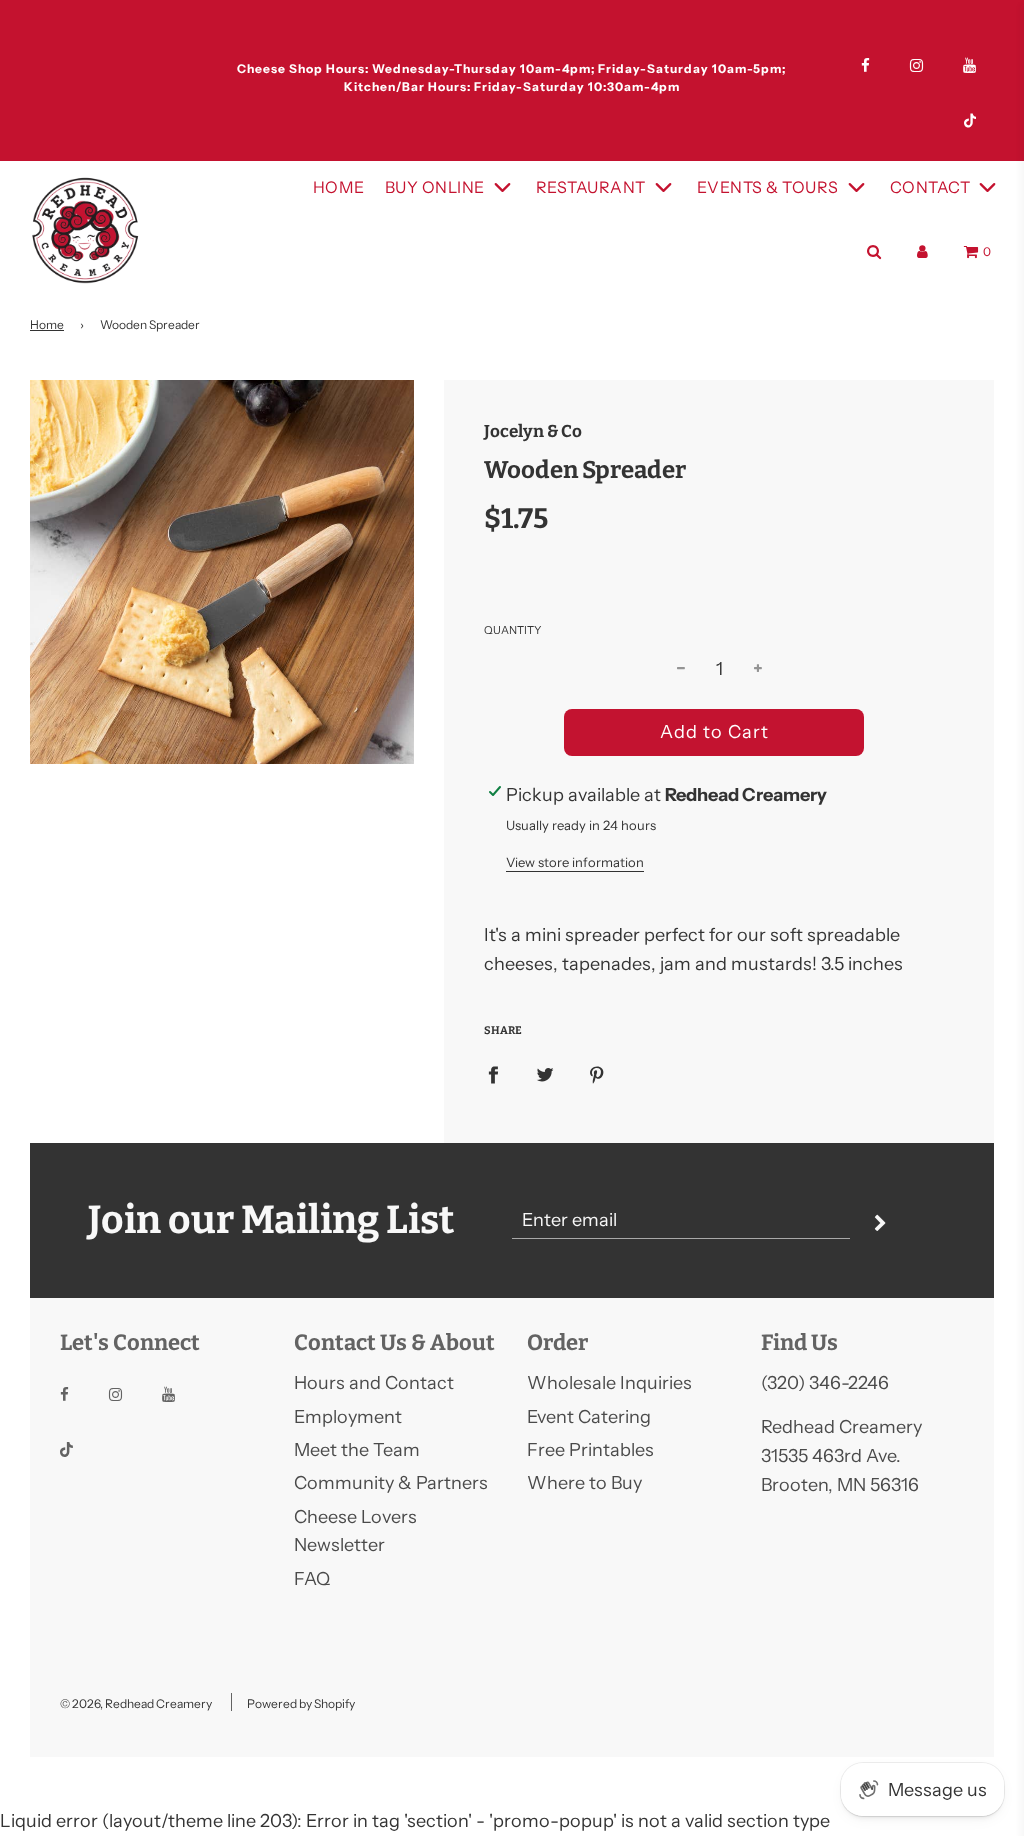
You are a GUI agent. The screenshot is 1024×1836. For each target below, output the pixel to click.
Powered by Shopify (301, 1703)
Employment (348, 1417)
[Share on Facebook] (493, 1073)
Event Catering (589, 1417)
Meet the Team (357, 1450)
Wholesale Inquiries (609, 1383)
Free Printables (590, 1450)
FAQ (312, 1579)
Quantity (512, 630)
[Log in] (922, 251)
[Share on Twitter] (545, 1073)
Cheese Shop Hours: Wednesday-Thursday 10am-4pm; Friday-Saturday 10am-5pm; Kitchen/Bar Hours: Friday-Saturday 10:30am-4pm (511, 77)
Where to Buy (584, 1483)
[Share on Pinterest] (597, 1073)
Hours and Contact (374, 1383)
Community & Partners (391, 1483)
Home (339, 187)
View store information (575, 862)
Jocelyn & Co (533, 431)
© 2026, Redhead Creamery (136, 1703)
